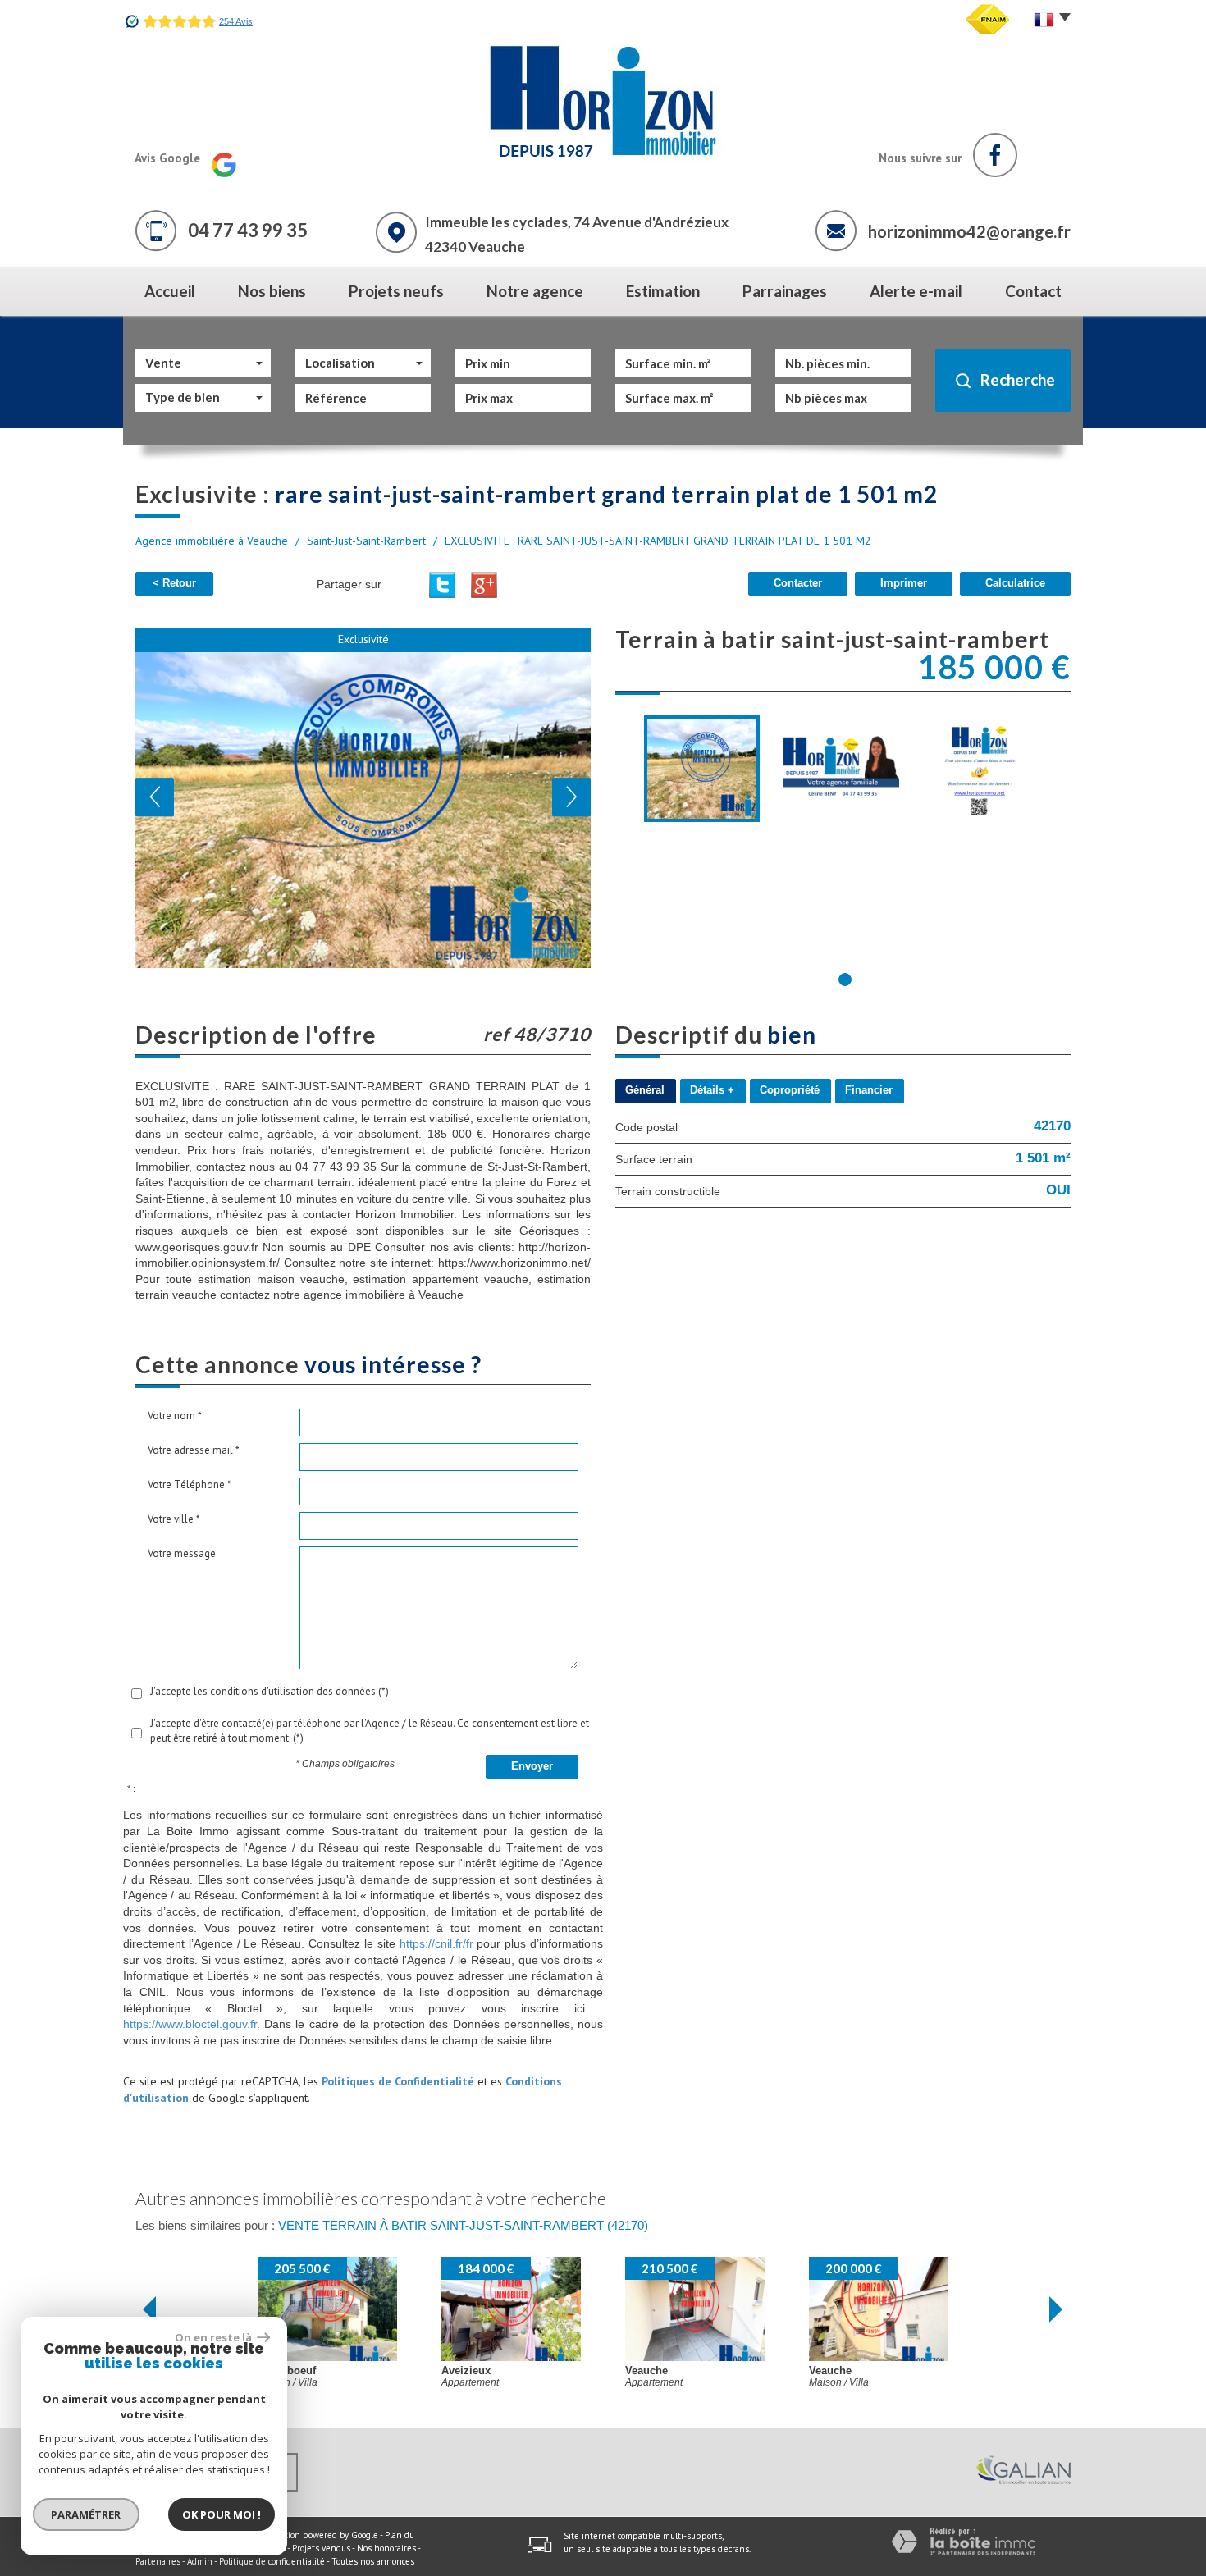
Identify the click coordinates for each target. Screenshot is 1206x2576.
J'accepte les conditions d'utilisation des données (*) (270, 1691)
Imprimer (904, 583)
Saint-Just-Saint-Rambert (366, 541)
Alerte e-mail (916, 291)
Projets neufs (396, 291)
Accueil (170, 291)
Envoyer (532, 1766)
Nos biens (272, 291)
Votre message (182, 1553)
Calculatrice (1015, 583)
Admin (200, 2561)
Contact (1033, 291)
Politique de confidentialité (272, 2561)
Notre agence (535, 291)
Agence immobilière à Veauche (212, 541)
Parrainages (785, 291)
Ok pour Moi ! (222, 2514)
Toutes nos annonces (373, 2561)
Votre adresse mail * (194, 1450)
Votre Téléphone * (190, 1484)
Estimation (663, 291)
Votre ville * (174, 1519)
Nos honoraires (386, 2548)
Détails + (712, 1090)
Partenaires (158, 2561)
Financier (869, 1090)
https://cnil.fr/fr (436, 1943)
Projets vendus (321, 2548)
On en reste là (214, 2337)
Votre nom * (175, 1416)
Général (645, 1090)
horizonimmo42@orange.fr (969, 231)
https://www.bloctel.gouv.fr (190, 2024)
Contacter (798, 583)
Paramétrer (87, 2514)
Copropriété (790, 1090)
